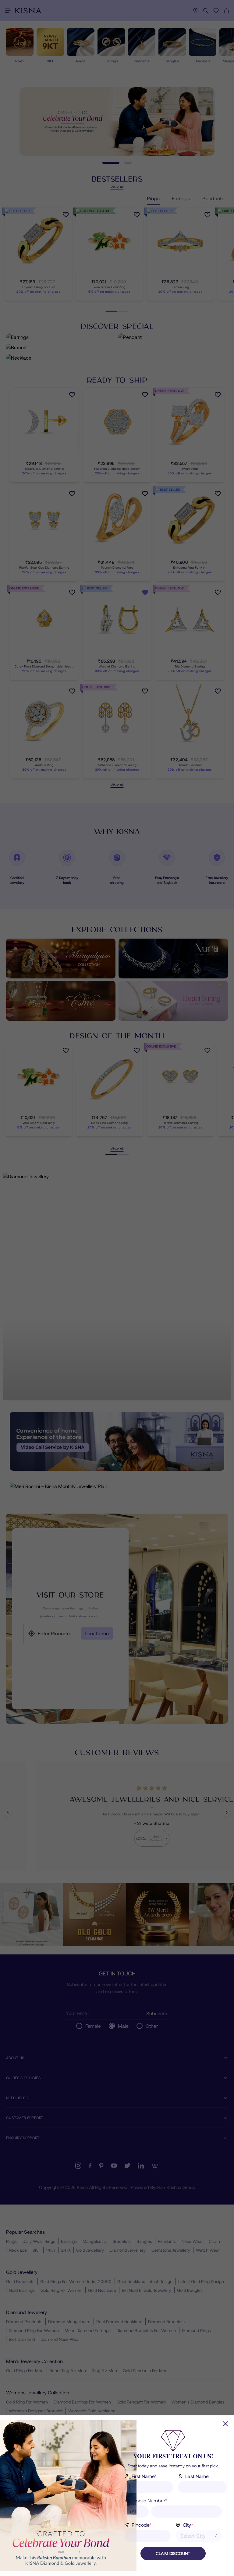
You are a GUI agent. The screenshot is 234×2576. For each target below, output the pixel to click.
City (188, 2525)
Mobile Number (149, 2500)
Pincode (142, 2525)
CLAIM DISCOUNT (173, 2553)
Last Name (197, 2476)
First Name (144, 2476)
